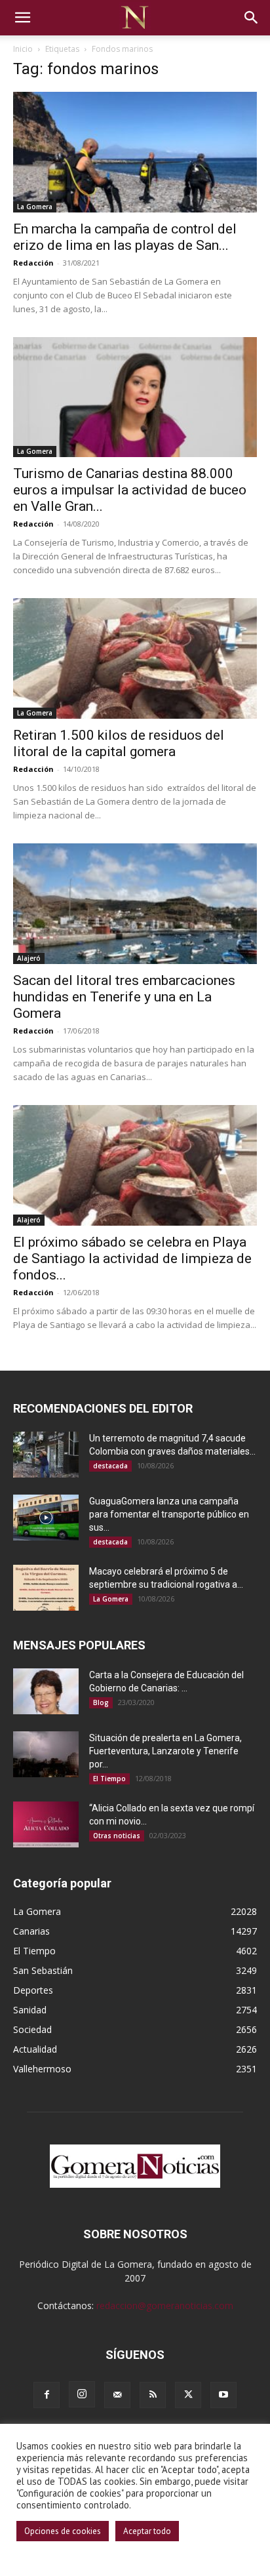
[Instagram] (82, 2394)
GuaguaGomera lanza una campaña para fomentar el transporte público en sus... (169, 1514)
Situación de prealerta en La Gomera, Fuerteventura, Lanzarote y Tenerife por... (165, 1751)
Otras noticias (117, 1836)
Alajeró (29, 958)
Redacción (33, 263)
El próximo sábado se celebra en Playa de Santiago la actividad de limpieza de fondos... (132, 1258)
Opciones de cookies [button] (63, 2531)
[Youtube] (223, 2395)
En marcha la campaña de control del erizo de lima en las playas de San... (125, 237)
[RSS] (153, 2395)
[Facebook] (47, 2395)
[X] (188, 2395)
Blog (101, 1702)
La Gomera (35, 207)
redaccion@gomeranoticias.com (165, 2305)
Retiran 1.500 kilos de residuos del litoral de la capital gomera (119, 743)
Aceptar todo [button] (147, 2531)
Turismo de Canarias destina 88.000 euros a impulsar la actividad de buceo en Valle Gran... (130, 490)
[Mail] (117, 2395)
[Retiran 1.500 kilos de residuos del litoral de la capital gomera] (135, 658)
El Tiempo (109, 1779)
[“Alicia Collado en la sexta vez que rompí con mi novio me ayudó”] (46, 1824)
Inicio (23, 49)
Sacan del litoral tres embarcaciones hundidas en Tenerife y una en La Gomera (124, 997)
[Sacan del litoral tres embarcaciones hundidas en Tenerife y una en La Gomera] (135, 904)
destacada (110, 1466)
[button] (22, 18)
